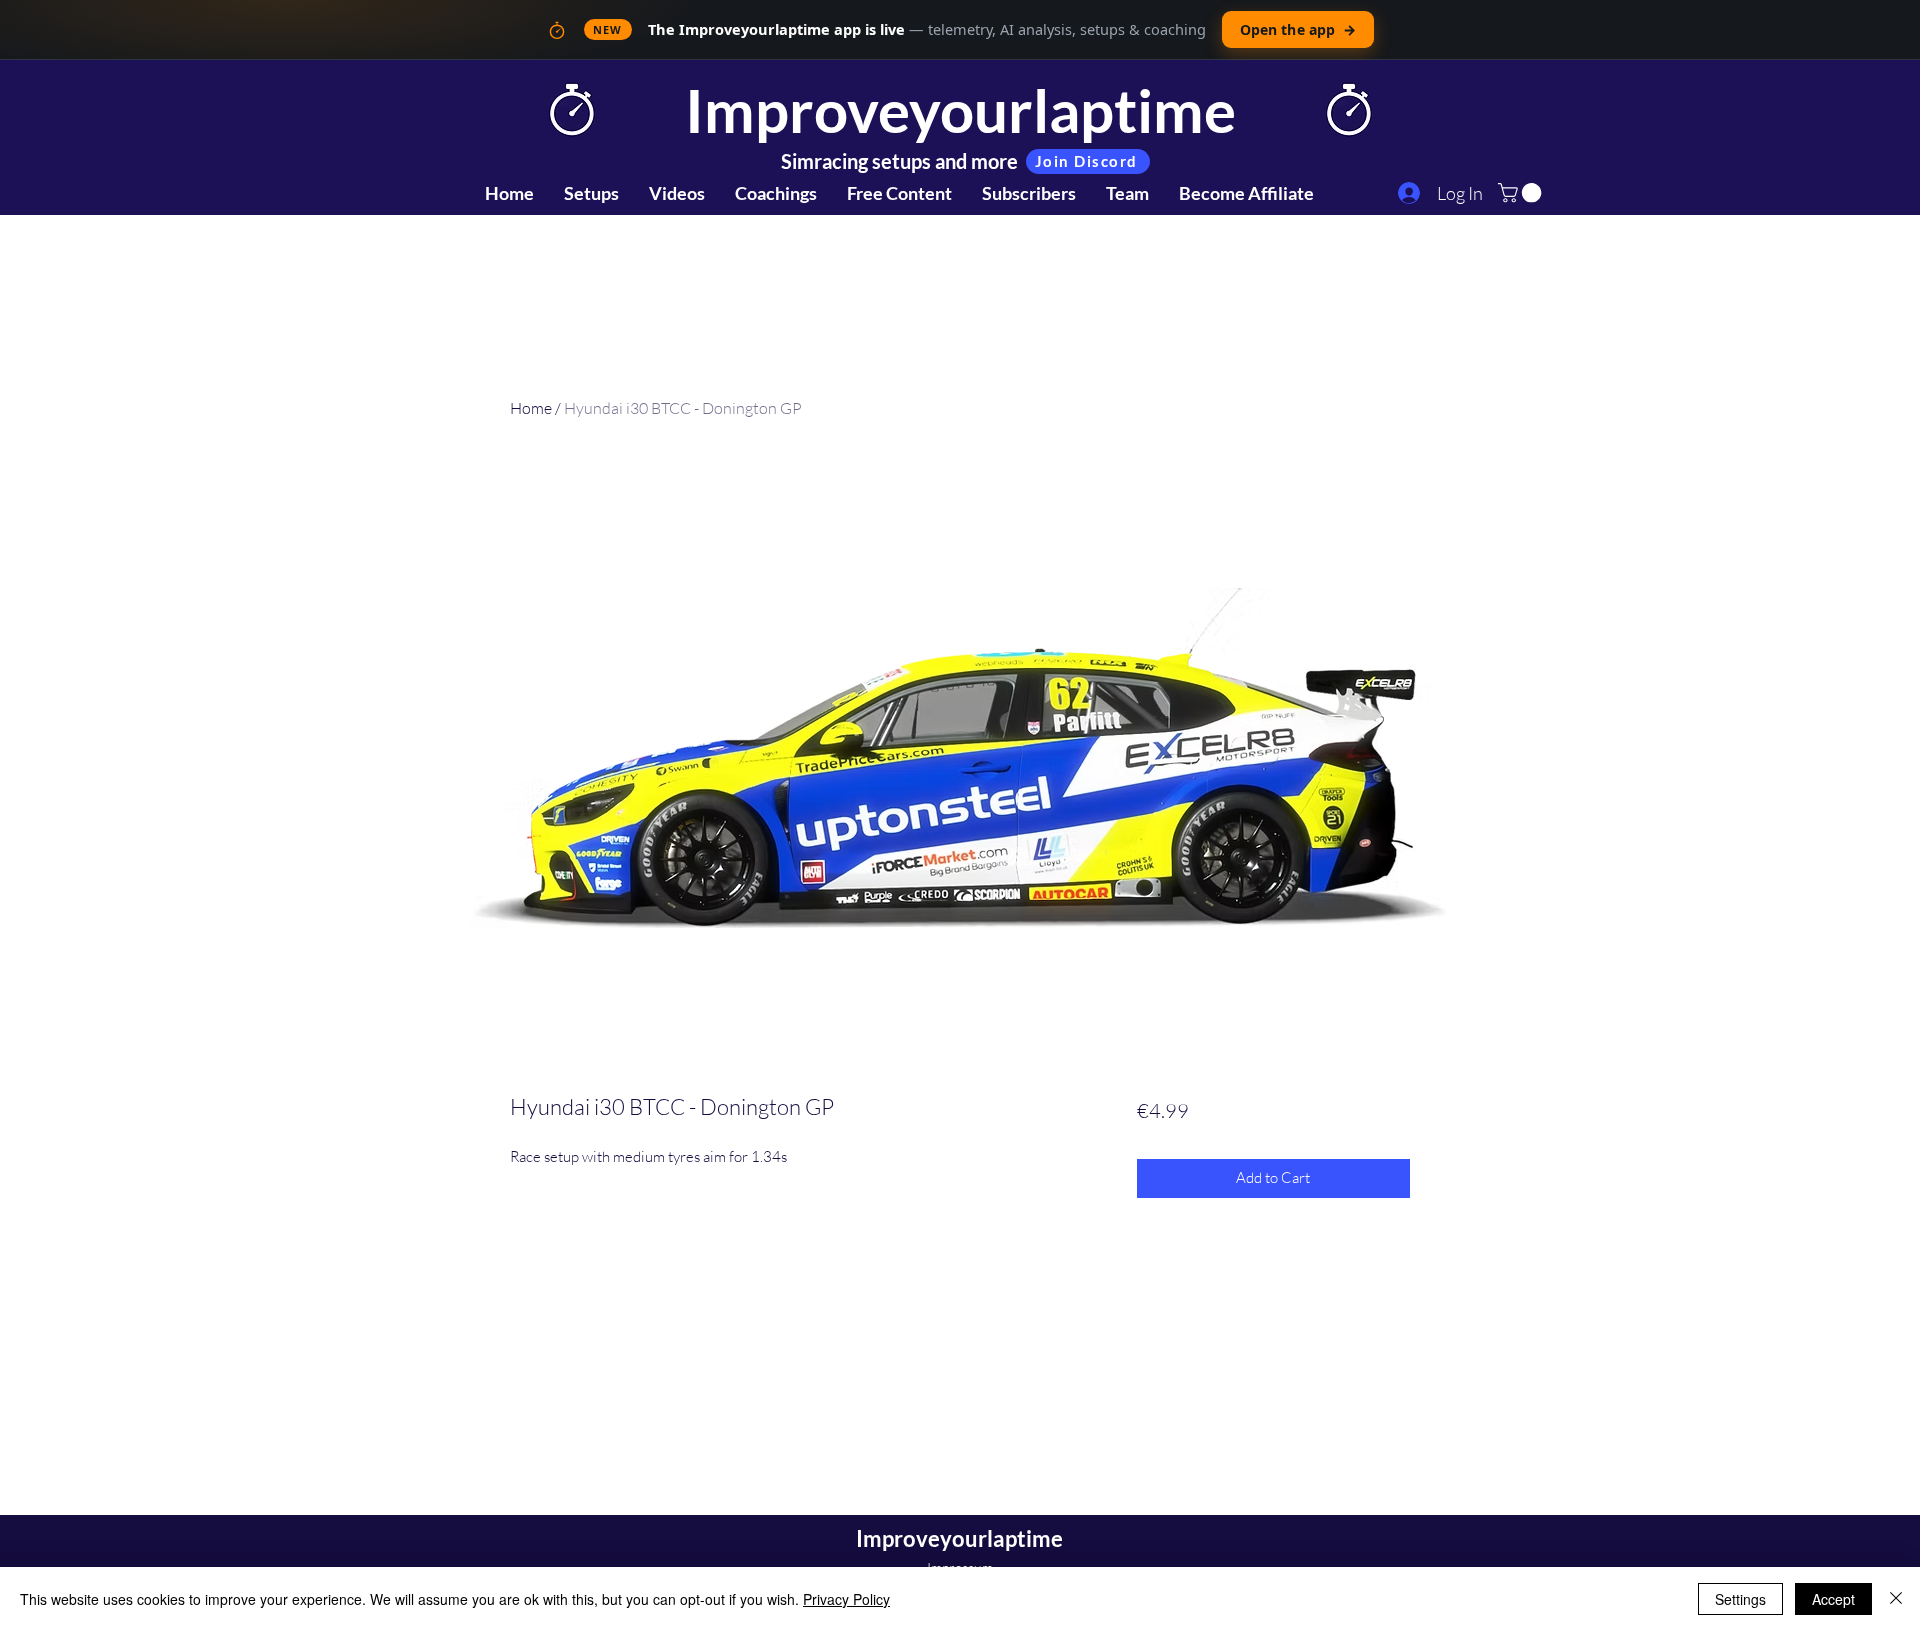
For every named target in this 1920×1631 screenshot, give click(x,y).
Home (531, 408)
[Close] (1896, 1599)
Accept (1833, 1599)
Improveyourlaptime (960, 110)
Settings (1740, 1599)
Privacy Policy (846, 1599)
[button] (1522, 193)
